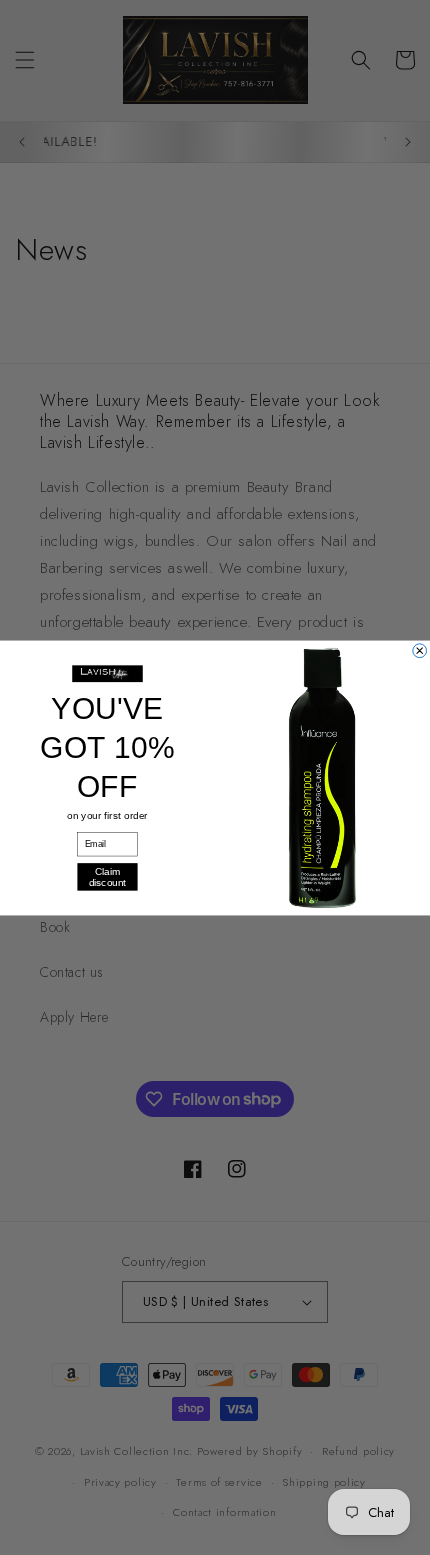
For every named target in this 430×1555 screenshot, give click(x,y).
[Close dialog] (420, 650)
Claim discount (108, 876)
